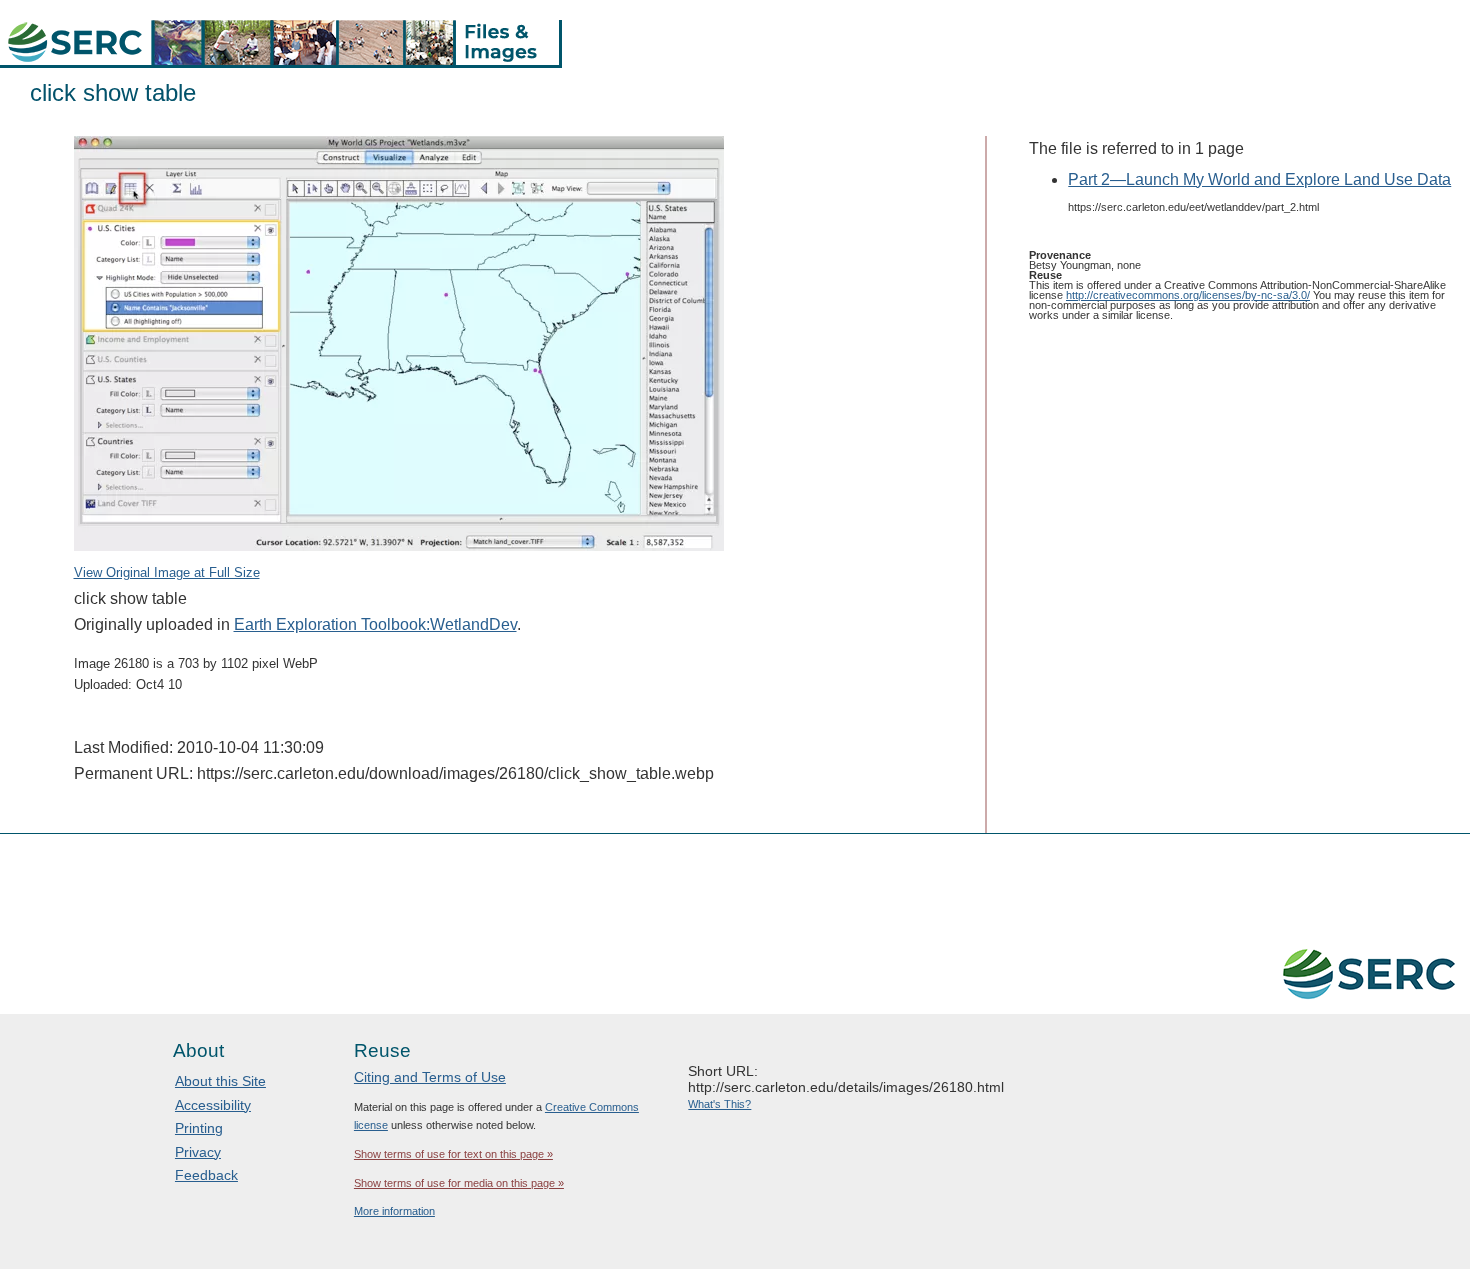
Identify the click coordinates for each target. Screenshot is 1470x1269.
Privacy (198, 1152)
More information (394, 1211)
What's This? (719, 1104)
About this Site (220, 1081)
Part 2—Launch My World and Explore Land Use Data (1259, 179)
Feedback (206, 1175)
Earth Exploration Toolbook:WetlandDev (375, 624)
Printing (199, 1128)
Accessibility (213, 1105)
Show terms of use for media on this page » (459, 1183)
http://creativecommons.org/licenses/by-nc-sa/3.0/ (1188, 295)
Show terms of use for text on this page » (453, 1154)
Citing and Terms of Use (430, 1077)
